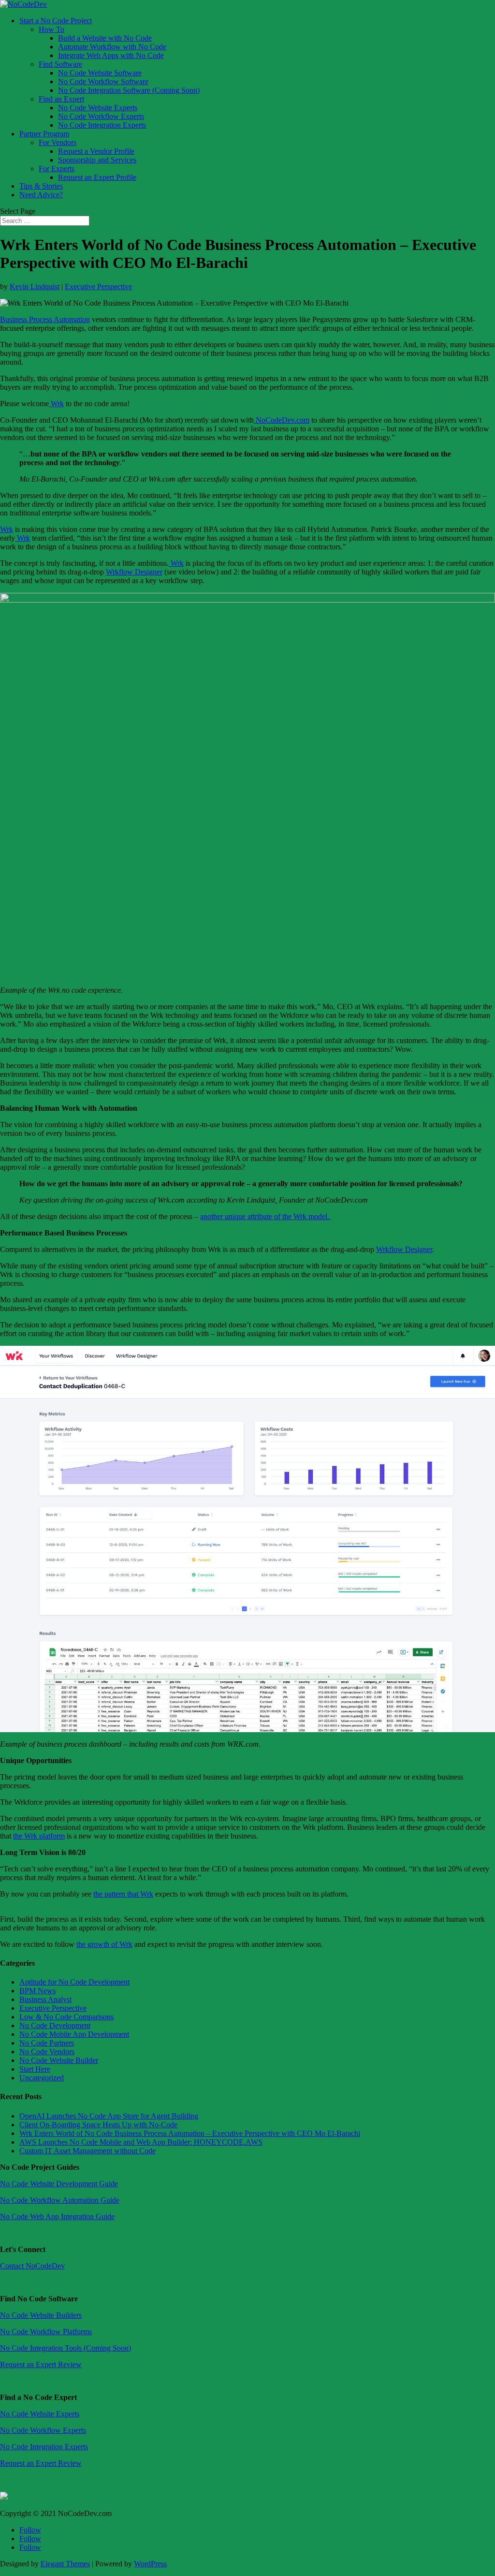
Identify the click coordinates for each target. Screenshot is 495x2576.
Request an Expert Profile (97, 177)
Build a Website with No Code (105, 38)
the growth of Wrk (104, 1944)
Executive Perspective (98, 287)
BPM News (37, 1991)
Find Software (60, 64)
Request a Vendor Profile (96, 151)
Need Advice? (41, 195)
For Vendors (58, 142)
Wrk (56, 404)
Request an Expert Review (41, 2364)
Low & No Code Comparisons (66, 2017)
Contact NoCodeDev (32, 2266)
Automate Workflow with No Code (112, 47)
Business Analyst (45, 1999)
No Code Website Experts (98, 108)
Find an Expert (61, 99)
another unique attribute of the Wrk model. (266, 1216)
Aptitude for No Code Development (74, 1982)
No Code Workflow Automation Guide (60, 2200)
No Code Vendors (47, 2052)
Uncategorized (42, 2078)
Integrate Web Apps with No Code (111, 55)
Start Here (35, 2069)
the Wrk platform (39, 1836)
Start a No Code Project (56, 21)
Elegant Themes (65, 2564)
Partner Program (44, 134)
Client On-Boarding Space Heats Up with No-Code (98, 2125)
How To (51, 29)
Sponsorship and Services (97, 160)
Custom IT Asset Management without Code (87, 2151)
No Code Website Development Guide (59, 2184)
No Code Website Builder (59, 2060)
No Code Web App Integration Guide (57, 2216)
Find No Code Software (39, 2299)
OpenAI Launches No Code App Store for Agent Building (109, 2116)
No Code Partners (47, 2043)
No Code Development (55, 2025)
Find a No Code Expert (38, 2397)
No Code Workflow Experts (101, 116)
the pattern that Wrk (123, 1894)
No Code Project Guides (40, 2167)
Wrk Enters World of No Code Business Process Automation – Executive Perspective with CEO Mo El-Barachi (190, 2133)
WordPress (150, 2564)
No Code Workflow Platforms (46, 2332)
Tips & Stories (41, 186)
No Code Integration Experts (102, 125)
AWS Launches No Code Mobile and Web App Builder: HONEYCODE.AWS (141, 2142)
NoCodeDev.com (282, 420)
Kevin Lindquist (35, 287)
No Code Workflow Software (103, 81)
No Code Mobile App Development (74, 2034)
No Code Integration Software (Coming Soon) (129, 90)
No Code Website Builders (41, 2315)
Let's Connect (23, 2249)
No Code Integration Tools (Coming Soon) (66, 2348)
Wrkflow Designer (134, 572)
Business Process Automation (45, 319)
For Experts (57, 169)
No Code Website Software (100, 73)
